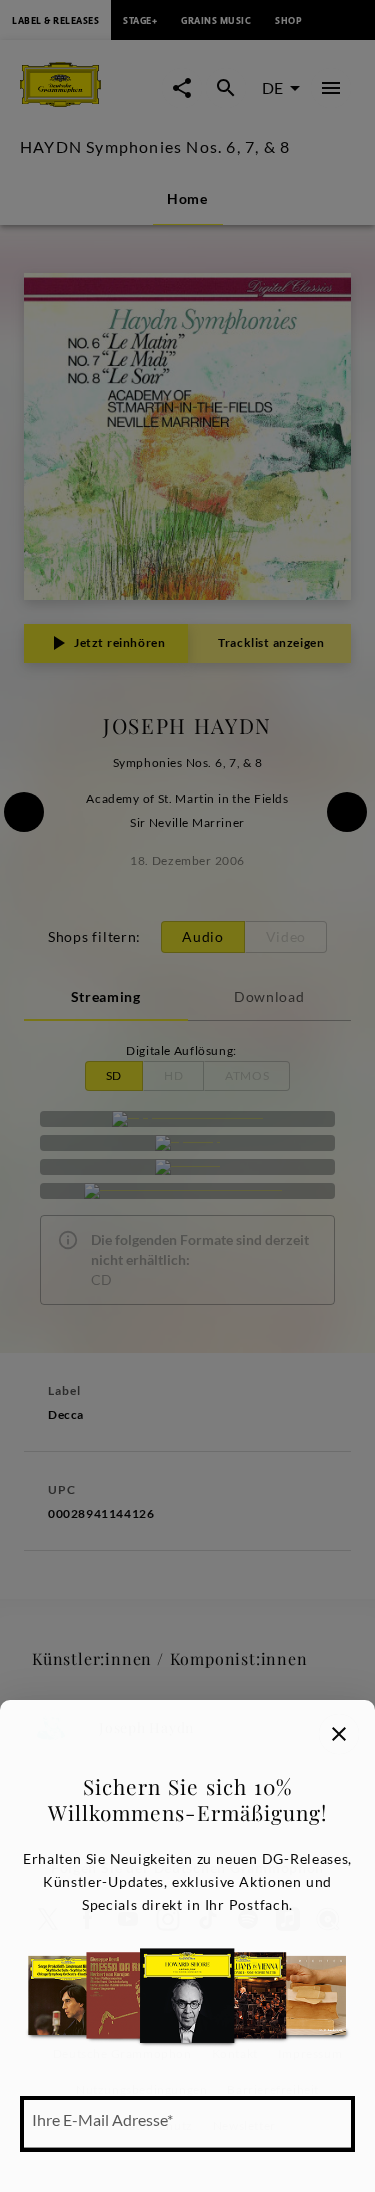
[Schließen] (339, 1734)
